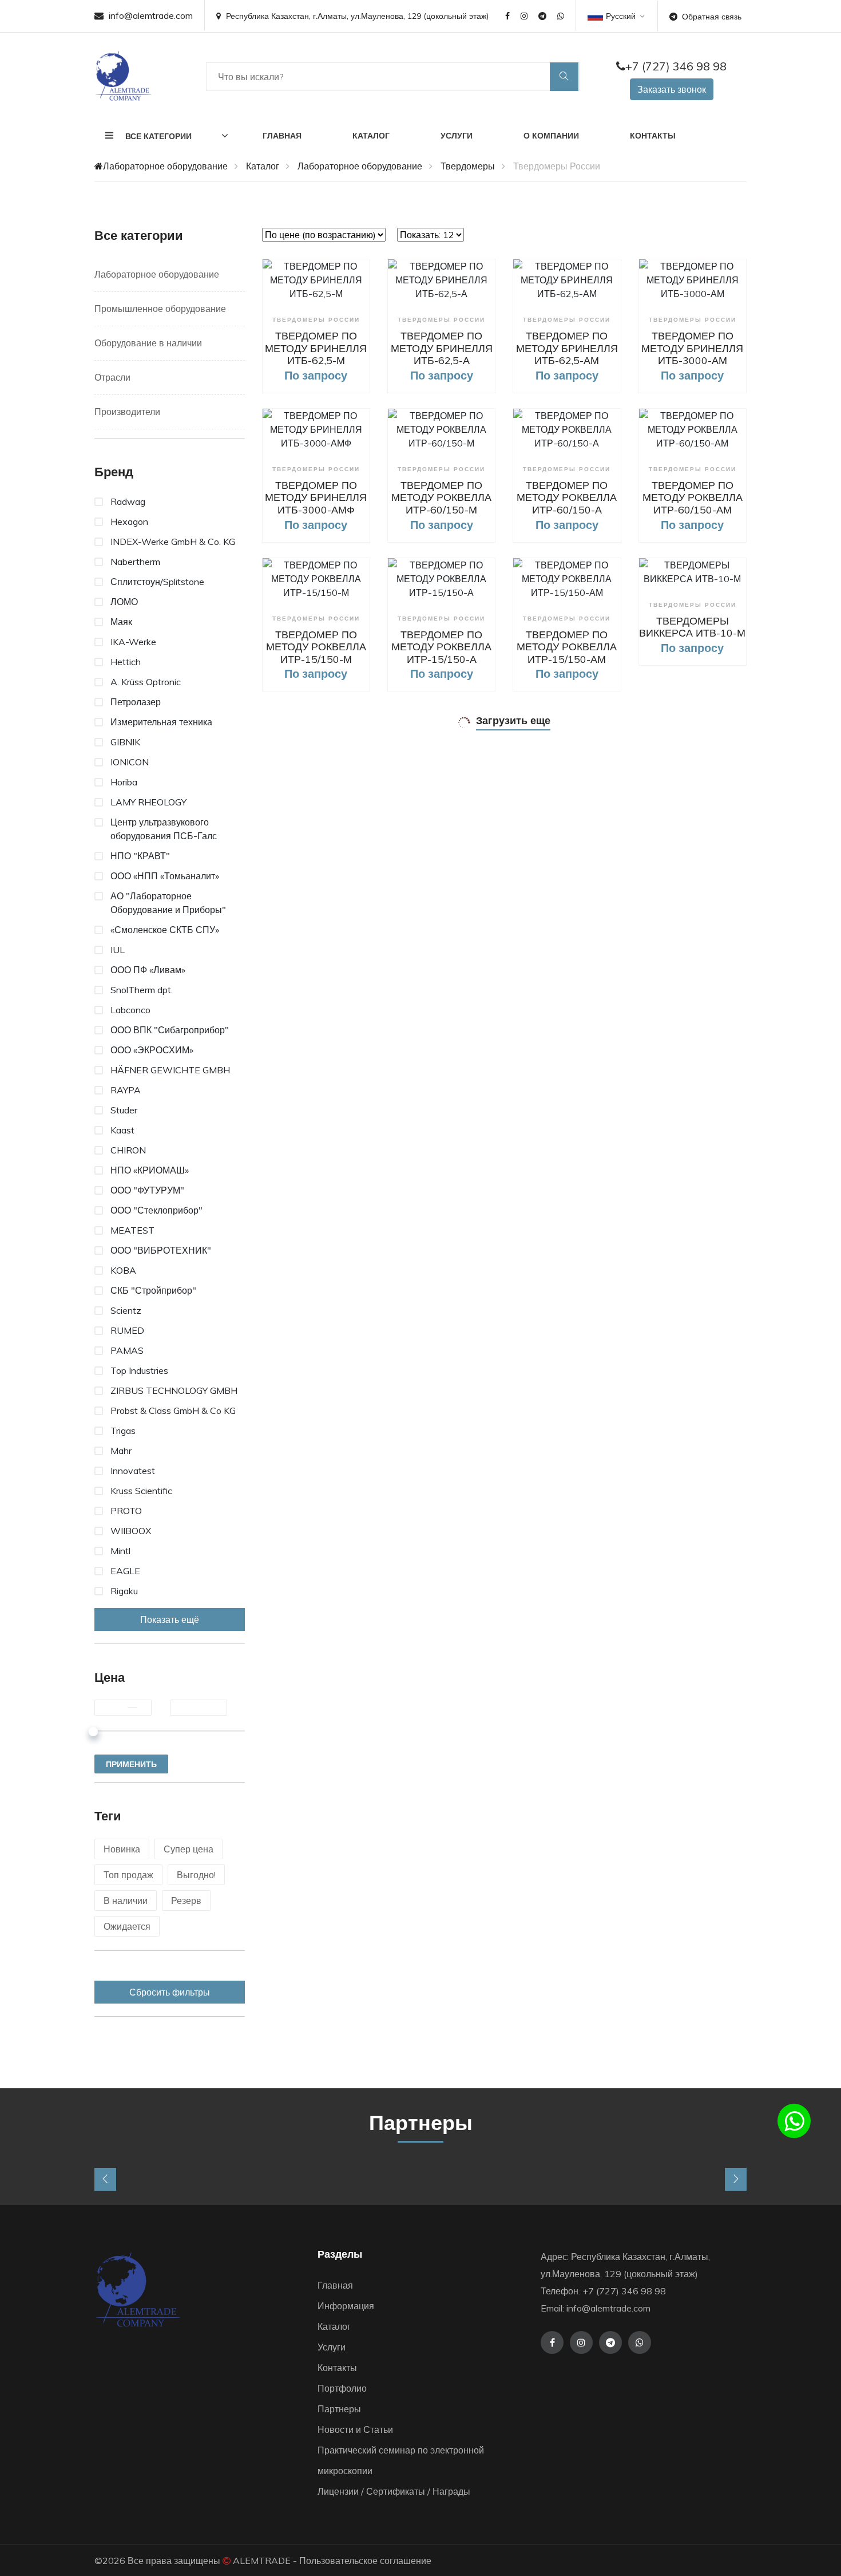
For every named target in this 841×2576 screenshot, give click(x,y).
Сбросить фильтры (170, 1992)
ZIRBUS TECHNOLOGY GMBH (174, 1390)
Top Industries (139, 1370)
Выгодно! (196, 1875)
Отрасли (112, 377)
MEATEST (132, 1230)
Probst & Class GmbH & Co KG (173, 1411)
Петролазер (136, 702)
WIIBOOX (131, 1531)
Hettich (126, 662)
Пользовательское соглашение (365, 2561)
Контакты (653, 136)
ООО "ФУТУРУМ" (147, 1190)
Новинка (122, 1849)
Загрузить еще (513, 720)
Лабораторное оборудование (165, 166)
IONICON (130, 762)
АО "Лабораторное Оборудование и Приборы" (168, 903)
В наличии (126, 1901)
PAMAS (127, 1350)
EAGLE (125, 1571)
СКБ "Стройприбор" (153, 1290)
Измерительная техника (161, 722)
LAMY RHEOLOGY (148, 802)
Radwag (128, 501)
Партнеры (339, 2409)
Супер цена (189, 1849)
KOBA (123, 1270)
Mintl (120, 1551)
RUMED (127, 1330)
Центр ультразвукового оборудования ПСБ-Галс (164, 829)
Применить (131, 1764)
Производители (127, 412)
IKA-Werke (133, 642)
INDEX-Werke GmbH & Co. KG (173, 542)
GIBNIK (125, 742)
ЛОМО (124, 602)
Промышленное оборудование (160, 309)
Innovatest (133, 1471)
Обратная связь (712, 17)
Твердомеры (468, 166)
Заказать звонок (672, 89)
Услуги (457, 136)
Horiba (124, 782)
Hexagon (129, 521)
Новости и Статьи (355, 2429)
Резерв (186, 1901)
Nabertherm (135, 562)
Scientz (126, 1310)
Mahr (121, 1451)
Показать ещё (170, 1619)
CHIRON (128, 1150)
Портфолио (342, 2388)
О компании (551, 136)
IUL (118, 950)
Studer (124, 1110)
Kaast (122, 1130)
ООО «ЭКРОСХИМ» (152, 1050)
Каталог (371, 136)
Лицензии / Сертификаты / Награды (394, 2491)
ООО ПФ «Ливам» (148, 970)
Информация (346, 2306)
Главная (282, 136)
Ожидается (127, 1926)
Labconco (130, 1010)
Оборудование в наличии (148, 343)
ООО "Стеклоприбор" (156, 1210)
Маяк (121, 622)
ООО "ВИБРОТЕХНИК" (161, 1250)
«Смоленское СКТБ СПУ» (165, 930)
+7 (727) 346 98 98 (676, 66)
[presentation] (105, 2179)
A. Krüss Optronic (146, 682)
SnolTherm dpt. (142, 990)
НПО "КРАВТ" (140, 856)
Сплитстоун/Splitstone (157, 582)
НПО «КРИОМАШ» (150, 1170)
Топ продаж (128, 1875)
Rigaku (124, 1591)
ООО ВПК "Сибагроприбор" (170, 1030)
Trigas (123, 1431)
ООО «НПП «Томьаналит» (165, 876)
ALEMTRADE (262, 2561)
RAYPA (126, 1090)
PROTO (126, 1511)
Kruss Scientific (141, 1491)
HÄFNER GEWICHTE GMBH (170, 1070)
